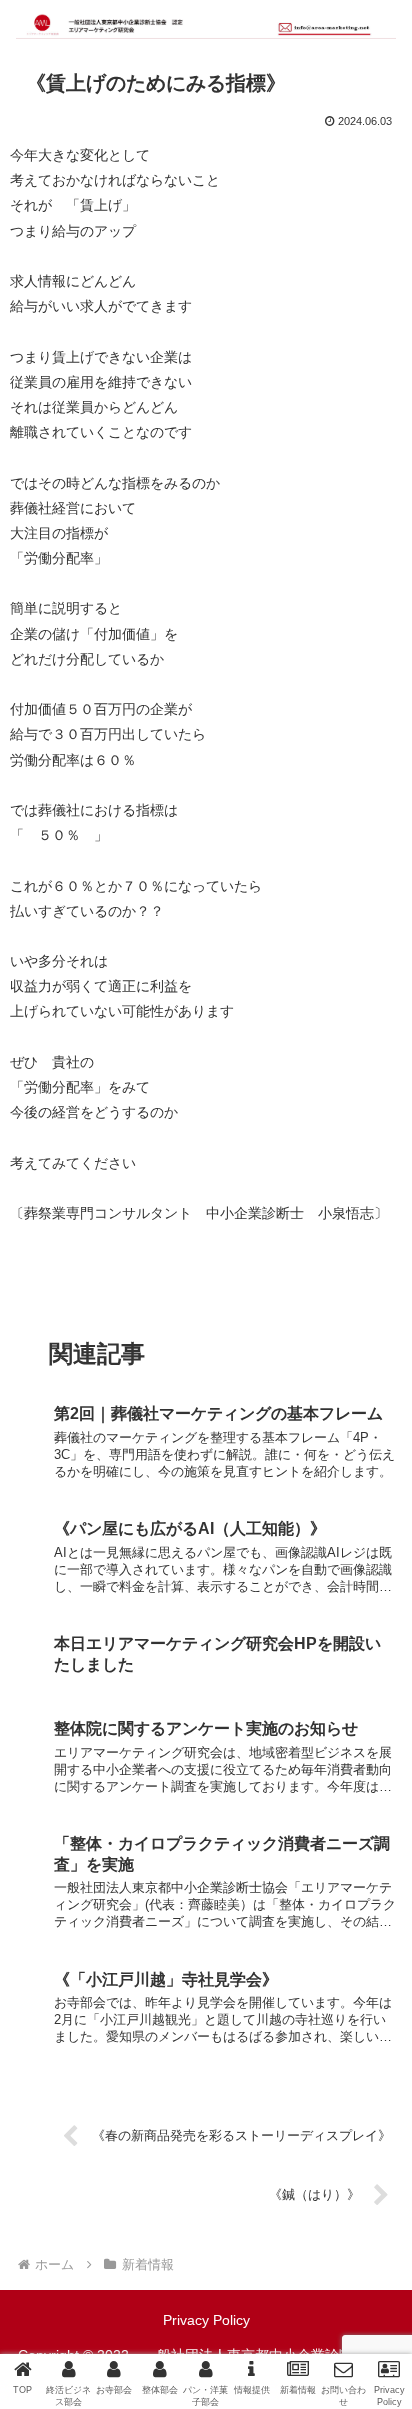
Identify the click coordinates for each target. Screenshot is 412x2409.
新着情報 (56, 1289)
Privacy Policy (206, 2320)
